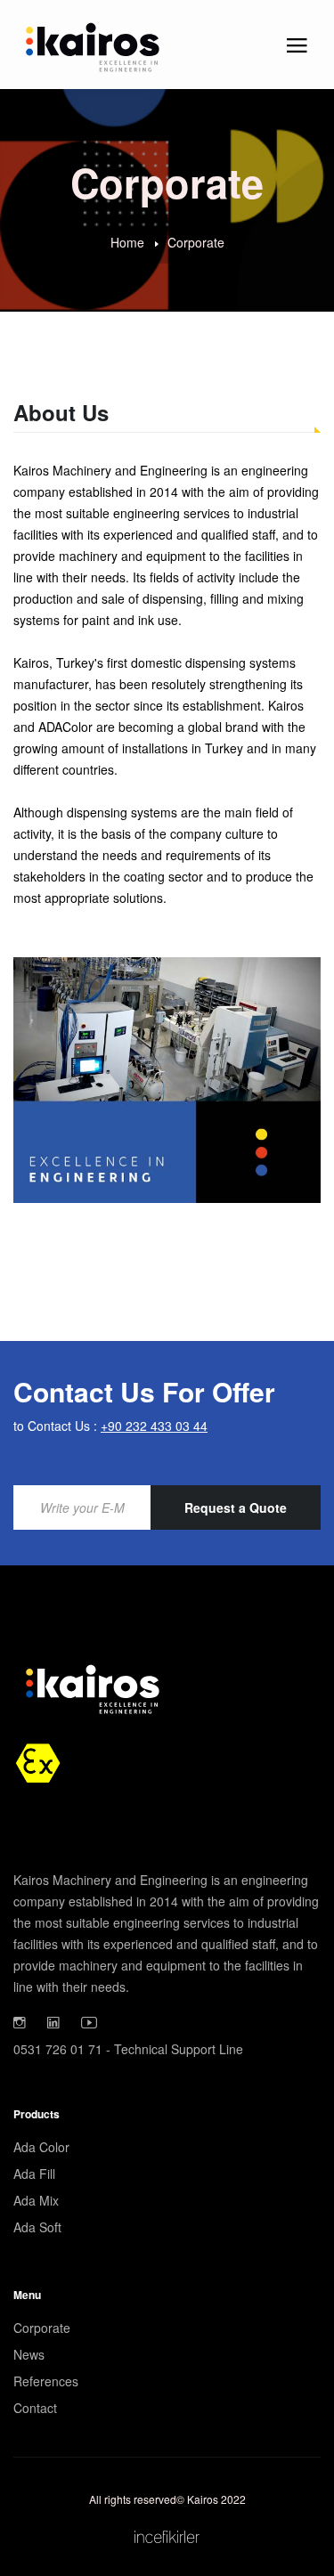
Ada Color (41, 2147)
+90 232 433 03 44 (154, 1426)
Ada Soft (37, 2227)
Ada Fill (34, 2174)
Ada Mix (36, 2200)
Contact (35, 2408)
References (46, 2381)
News (29, 2354)
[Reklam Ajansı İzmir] (167, 2534)
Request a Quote (236, 1507)
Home (127, 241)
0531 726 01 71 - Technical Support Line (128, 2049)
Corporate (196, 241)
